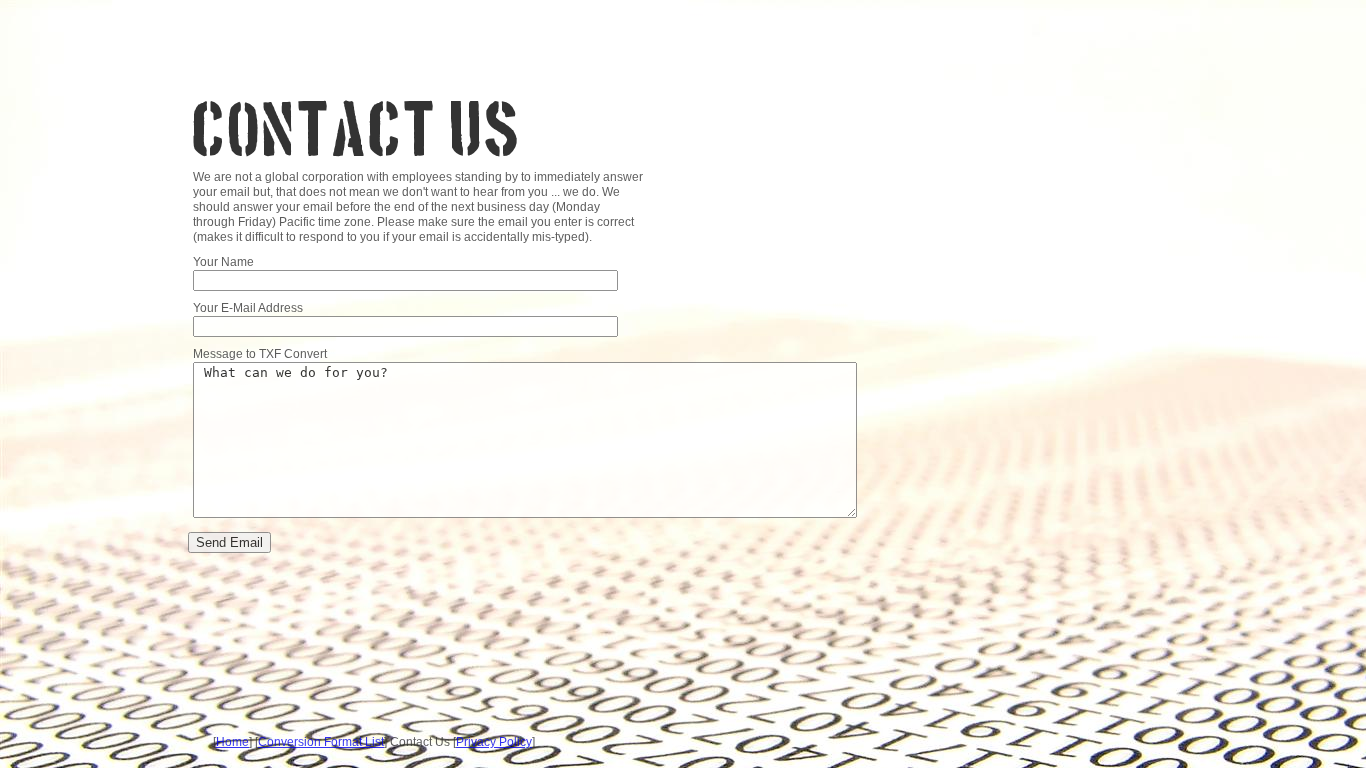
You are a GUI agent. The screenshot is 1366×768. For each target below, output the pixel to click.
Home (232, 742)
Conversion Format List (321, 742)
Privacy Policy (494, 742)
